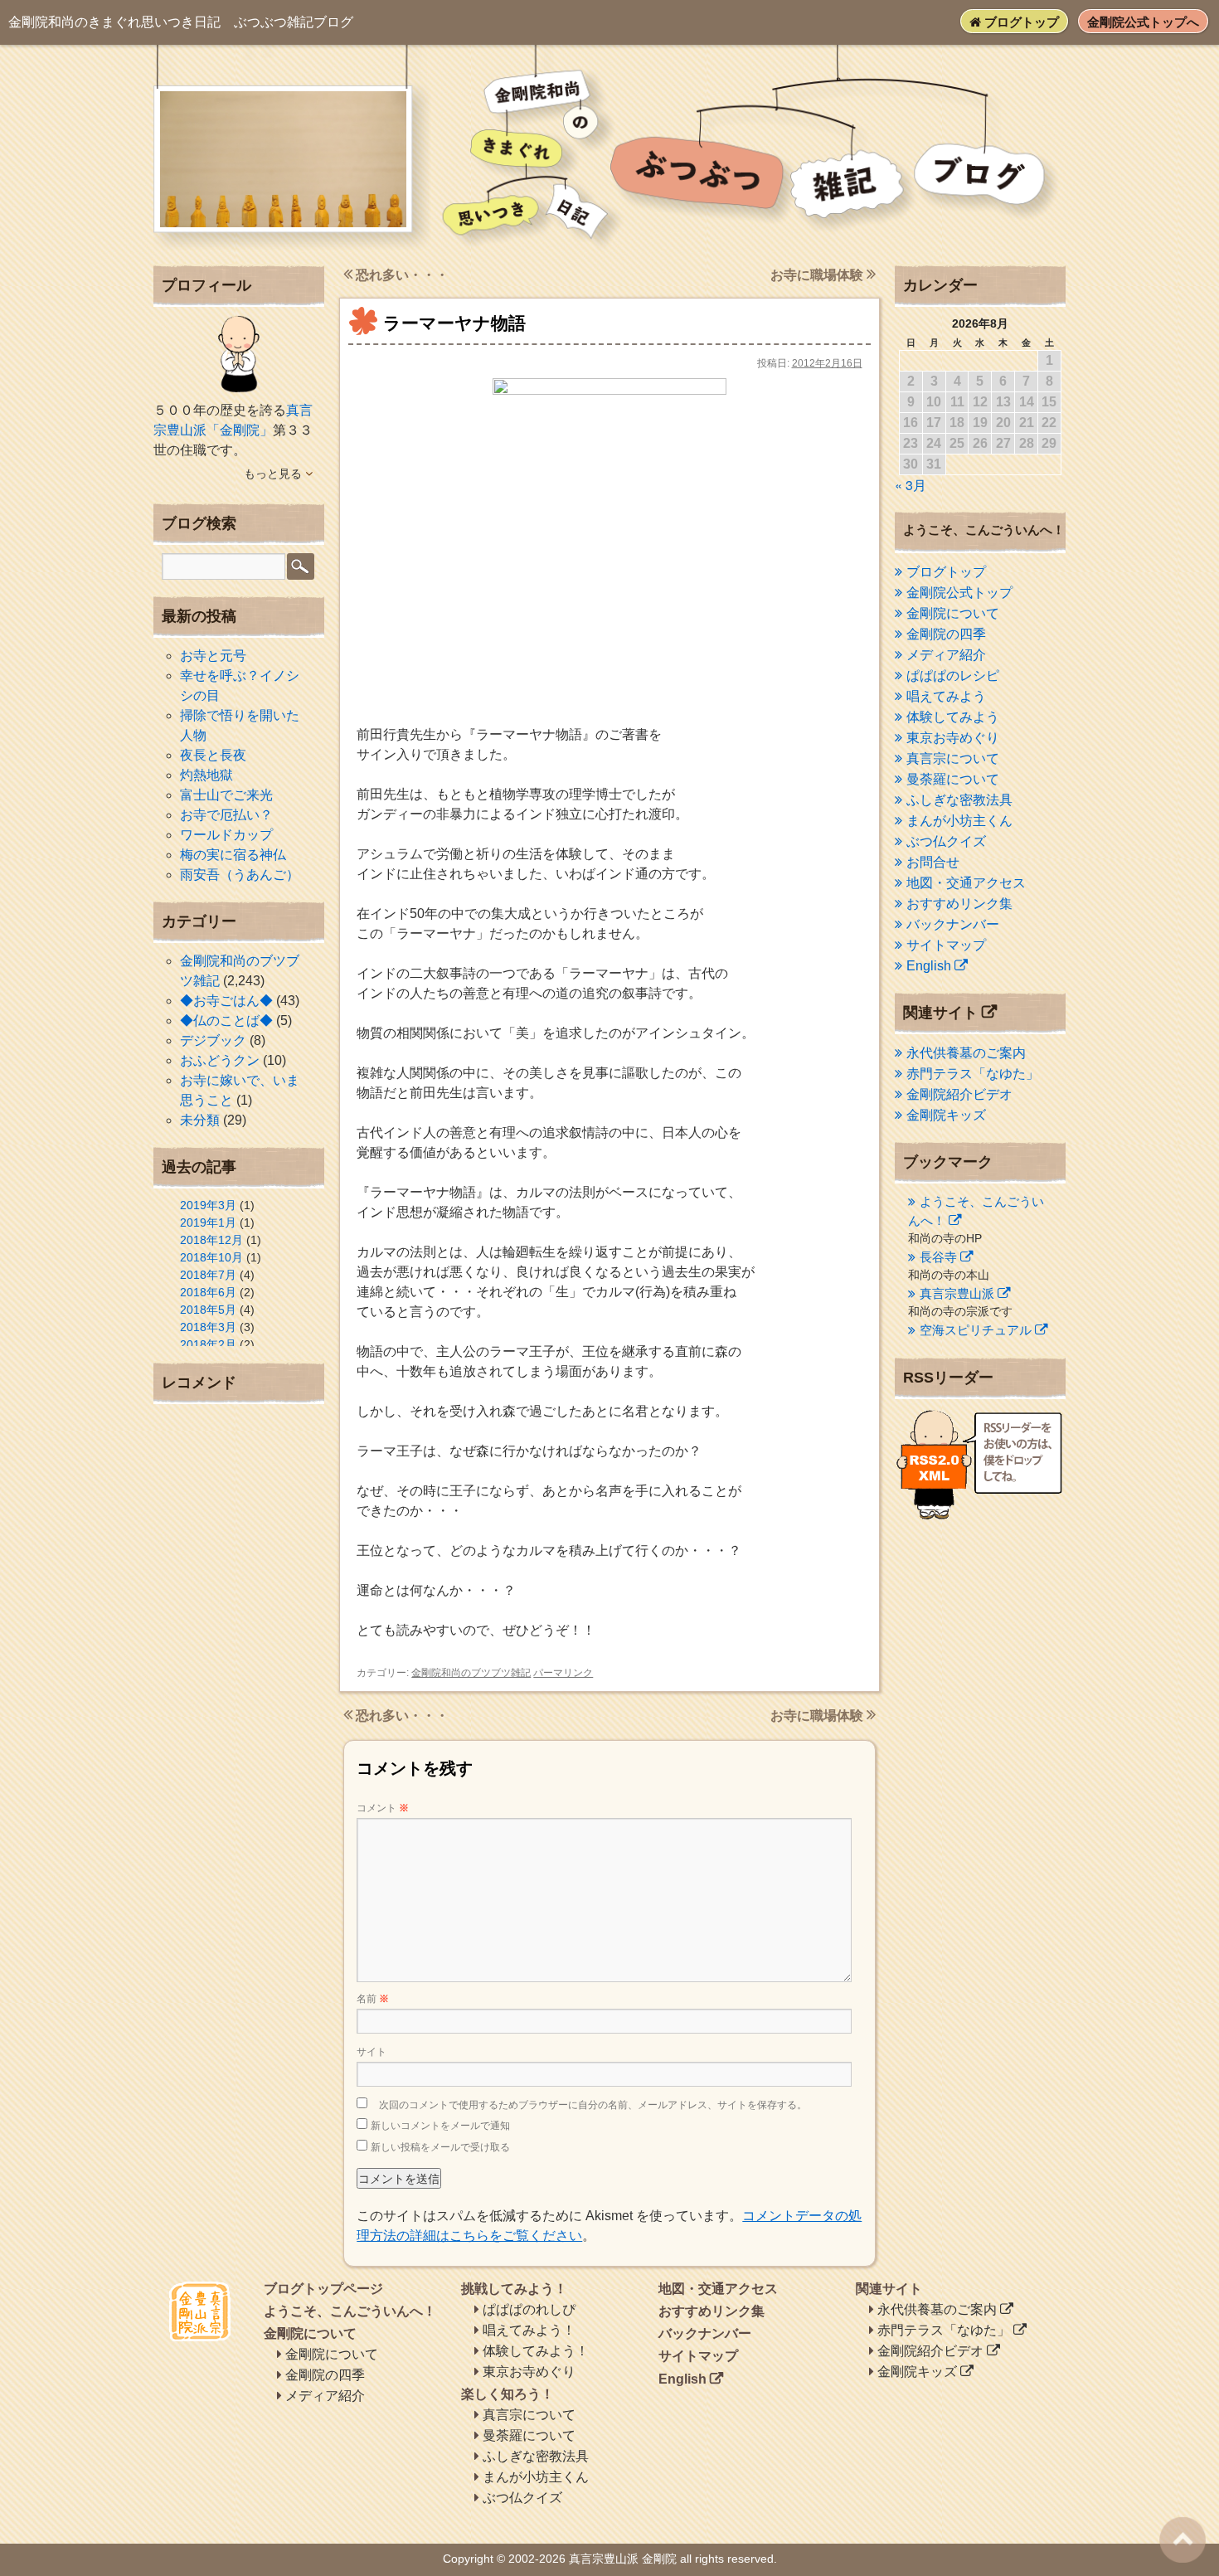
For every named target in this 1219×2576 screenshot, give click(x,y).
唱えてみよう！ (529, 2330)
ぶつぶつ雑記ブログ (181, 22)
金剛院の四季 (946, 634)
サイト (372, 2052)
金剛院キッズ (946, 1115)
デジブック (213, 1040)
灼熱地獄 (206, 775)
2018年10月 (211, 1257)
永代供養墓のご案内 (966, 1053)
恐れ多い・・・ (401, 275)
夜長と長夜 (213, 755)
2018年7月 (208, 1275)
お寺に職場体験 (818, 275)
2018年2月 (208, 1344)
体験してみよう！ (536, 2351)
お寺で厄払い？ (226, 815)
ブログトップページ (323, 2289)
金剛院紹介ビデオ (959, 1094)
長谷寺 (938, 1257)
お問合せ (933, 862)
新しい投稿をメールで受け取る (440, 2147)
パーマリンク (563, 1673)
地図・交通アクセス (966, 883)
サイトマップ (946, 945)
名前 (373, 1999)
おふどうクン (220, 1060)
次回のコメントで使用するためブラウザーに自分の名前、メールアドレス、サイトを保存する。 (593, 2105)
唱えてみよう (946, 696)
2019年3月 (208, 1205)
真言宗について (953, 758)
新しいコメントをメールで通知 (440, 2126)
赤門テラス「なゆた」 (973, 1074)
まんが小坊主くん (959, 821)
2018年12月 (211, 1240)
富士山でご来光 (226, 795)
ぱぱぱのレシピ (953, 676)
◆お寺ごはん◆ (226, 1001)
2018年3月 (208, 1327)
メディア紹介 (946, 655)
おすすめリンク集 (959, 904)
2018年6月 (208, 1292)
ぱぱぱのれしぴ (529, 2309)
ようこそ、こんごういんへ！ (350, 2311)
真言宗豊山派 (957, 1293)
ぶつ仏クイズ (946, 841)
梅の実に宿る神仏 (233, 855)
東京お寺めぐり (953, 738)
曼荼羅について (953, 779)
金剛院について (953, 613)
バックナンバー (953, 924)
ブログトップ (1020, 22)
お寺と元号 (213, 656)
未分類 (200, 1120)
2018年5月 (208, 1310)
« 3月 (911, 485)
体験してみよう (953, 717)
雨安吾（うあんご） (240, 875)
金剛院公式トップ (959, 593)
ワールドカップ (226, 835)
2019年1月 (208, 1222)
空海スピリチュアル (976, 1330)
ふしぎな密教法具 (959, 800)
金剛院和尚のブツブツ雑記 (471, 1673)
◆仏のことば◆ (226, 1021)
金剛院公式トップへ (1143, 22)
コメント (383, 1808)
